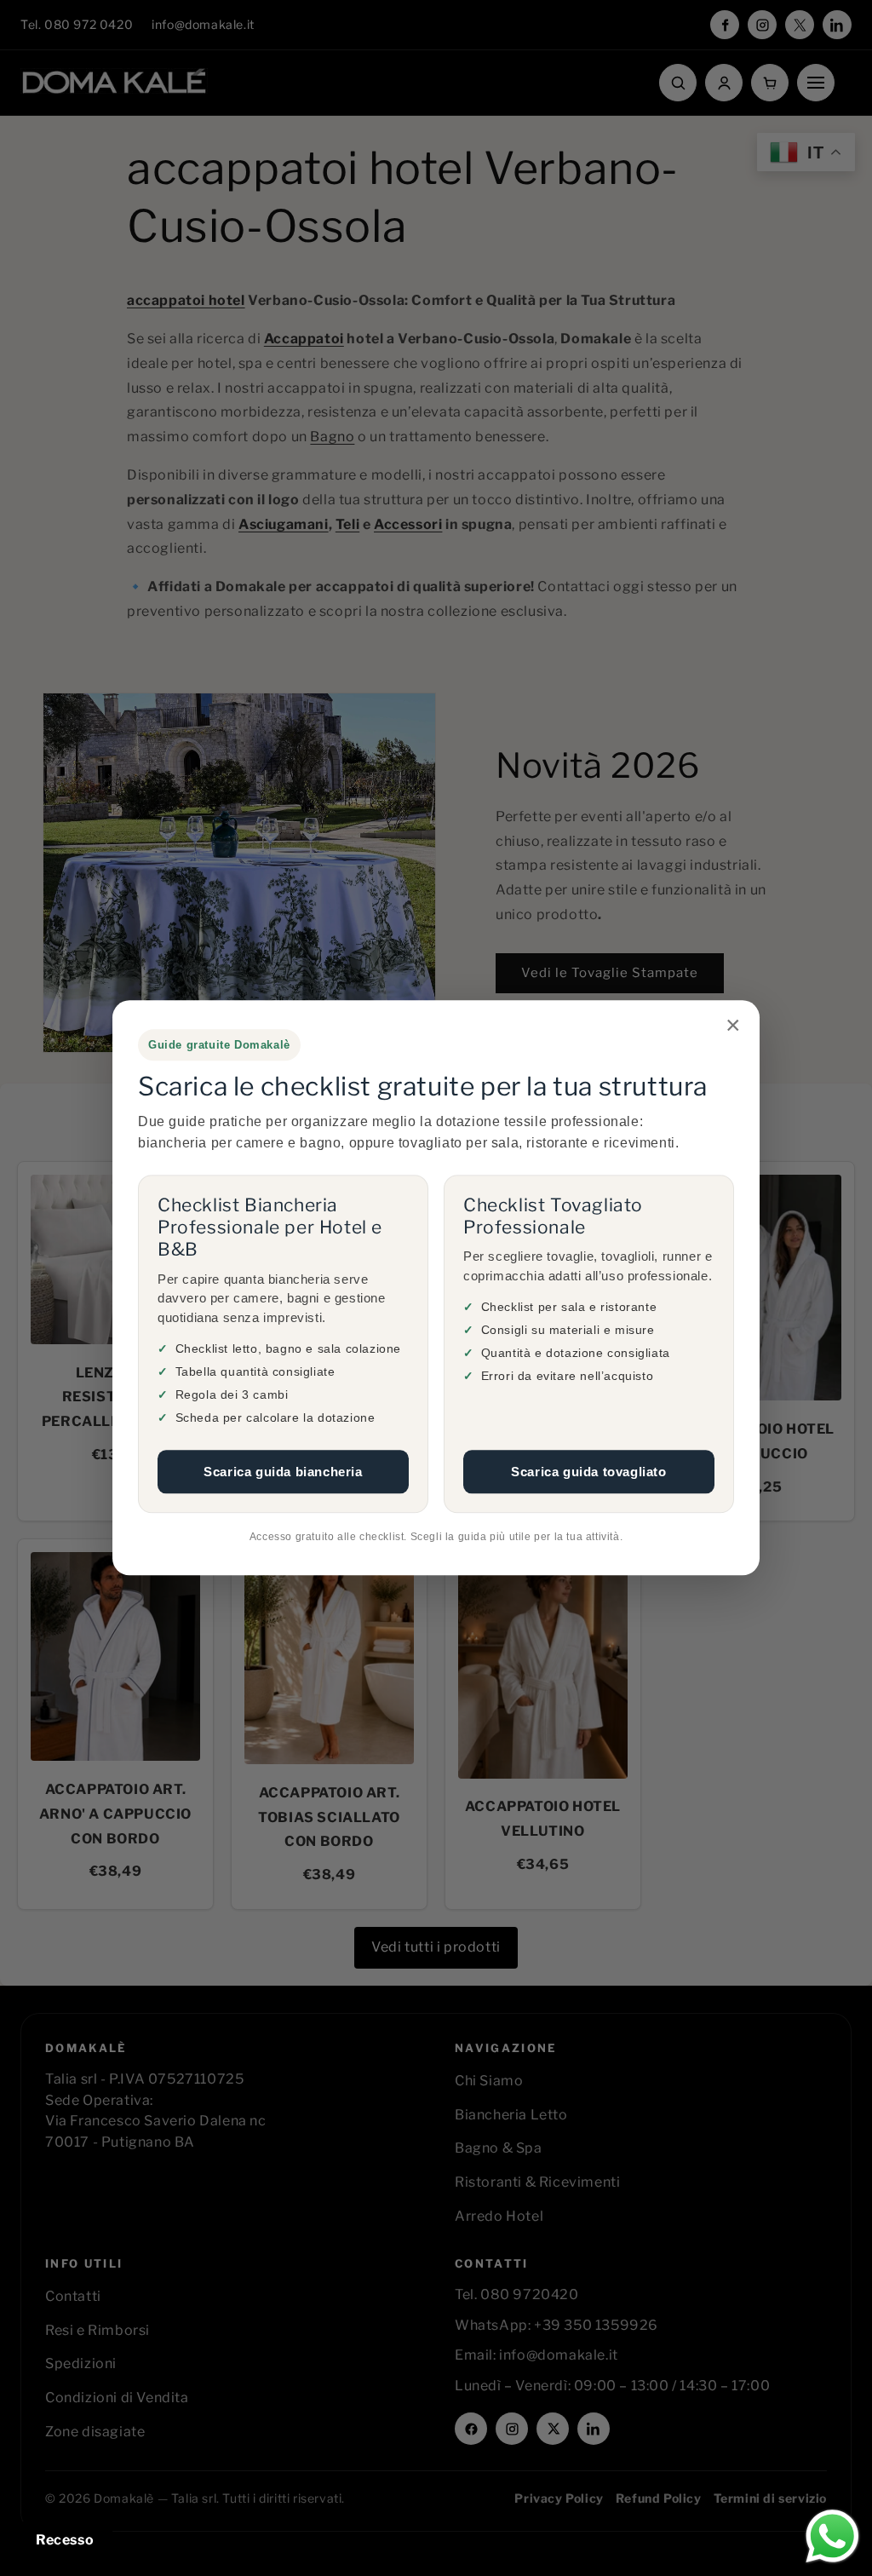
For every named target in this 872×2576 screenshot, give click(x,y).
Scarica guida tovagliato (588, 1472)
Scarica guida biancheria (283, 1472)
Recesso (65, 2540)
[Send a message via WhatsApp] (832, 2536)
